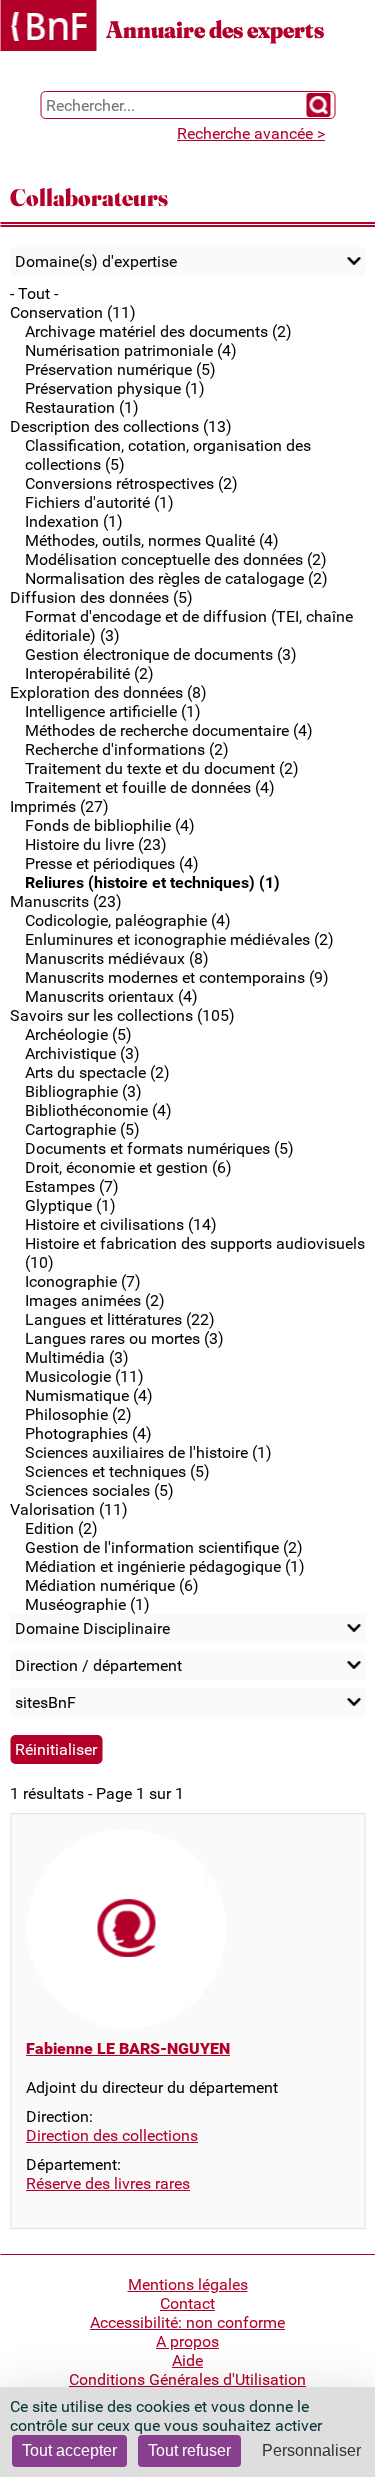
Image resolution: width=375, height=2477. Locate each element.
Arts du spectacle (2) (97, 1072)
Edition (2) (61, 1528)
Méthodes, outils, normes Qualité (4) (152, 540)
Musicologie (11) (84, 1376)
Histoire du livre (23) (96, 844)
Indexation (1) (74, 521)
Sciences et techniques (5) (117, 1471)
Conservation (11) (73, 312)
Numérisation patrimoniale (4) (131, 350)
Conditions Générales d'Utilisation (187, 2379)
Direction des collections (112, 2135)
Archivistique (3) (82, 1053)
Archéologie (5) (78, 1034)
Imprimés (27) (59, 806)
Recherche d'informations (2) (127, 749)
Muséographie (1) (87, 1604)
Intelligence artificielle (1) (113, 711)
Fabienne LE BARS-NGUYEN (128, 2048)
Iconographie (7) (83, 1281)
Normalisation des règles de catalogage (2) (176, 578)
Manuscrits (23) (66, 901)
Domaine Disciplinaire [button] (92, 1628)
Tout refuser (189, 2450)
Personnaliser (311, 2450)
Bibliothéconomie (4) (98, 1110)
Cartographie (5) (82, 1129)
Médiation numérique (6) (112, 1585)
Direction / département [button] (98, 1665)
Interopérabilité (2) (89, 673)
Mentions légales (188, 2284)
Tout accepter (69, 2450)
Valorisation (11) (69, 1509)
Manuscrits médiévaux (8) (117, 958)
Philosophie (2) (78, 1414)
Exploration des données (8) (108, 692)
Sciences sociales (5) (99, 1490)
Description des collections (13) (121, 426)
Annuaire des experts (215, 29)
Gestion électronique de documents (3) (161, 654)
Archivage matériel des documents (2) (158, 331)
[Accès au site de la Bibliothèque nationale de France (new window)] (48, 27)
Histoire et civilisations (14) (121, 1224)
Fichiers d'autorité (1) (99, 502)
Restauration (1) (82, 407)
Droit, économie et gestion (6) (128, 1167)
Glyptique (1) (70, 1205)
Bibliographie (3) (83, 1091)
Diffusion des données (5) (101, 597)
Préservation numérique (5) (120, 369)
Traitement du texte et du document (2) (162, 768)
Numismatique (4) (89, 1395)
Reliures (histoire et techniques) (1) (152, 882)
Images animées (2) (95, 1300)
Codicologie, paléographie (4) (128, 920)
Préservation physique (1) (115, 388)
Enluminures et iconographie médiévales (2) (179, 939)
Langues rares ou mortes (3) (124, 1338)
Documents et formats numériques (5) (159, 1148)
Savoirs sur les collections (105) (122, 1015)
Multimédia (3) (77, 1357)
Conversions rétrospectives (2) (131, 483)
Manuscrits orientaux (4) (111, 996)
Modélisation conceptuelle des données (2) (176, 559)
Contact (187, 2303)
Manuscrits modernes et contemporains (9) (177, 977)
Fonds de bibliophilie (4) (110, 825)
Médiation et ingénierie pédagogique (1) (165, 1566)
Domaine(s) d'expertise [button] (96, 261)
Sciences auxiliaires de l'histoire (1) (148, 1452)
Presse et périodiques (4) (112, 863)
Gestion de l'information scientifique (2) (164, 1547)
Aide (187, 2360)
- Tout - (34, 293)
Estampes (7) (72, 1186)
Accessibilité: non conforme (187, 2322)
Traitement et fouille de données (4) (150, 787)
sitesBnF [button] (45, 1702)
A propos (187, 2341)
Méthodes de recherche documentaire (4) (169, 730)
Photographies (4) (88, 1433)
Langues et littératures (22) (120, 1319)
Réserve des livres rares (108, 2183)
